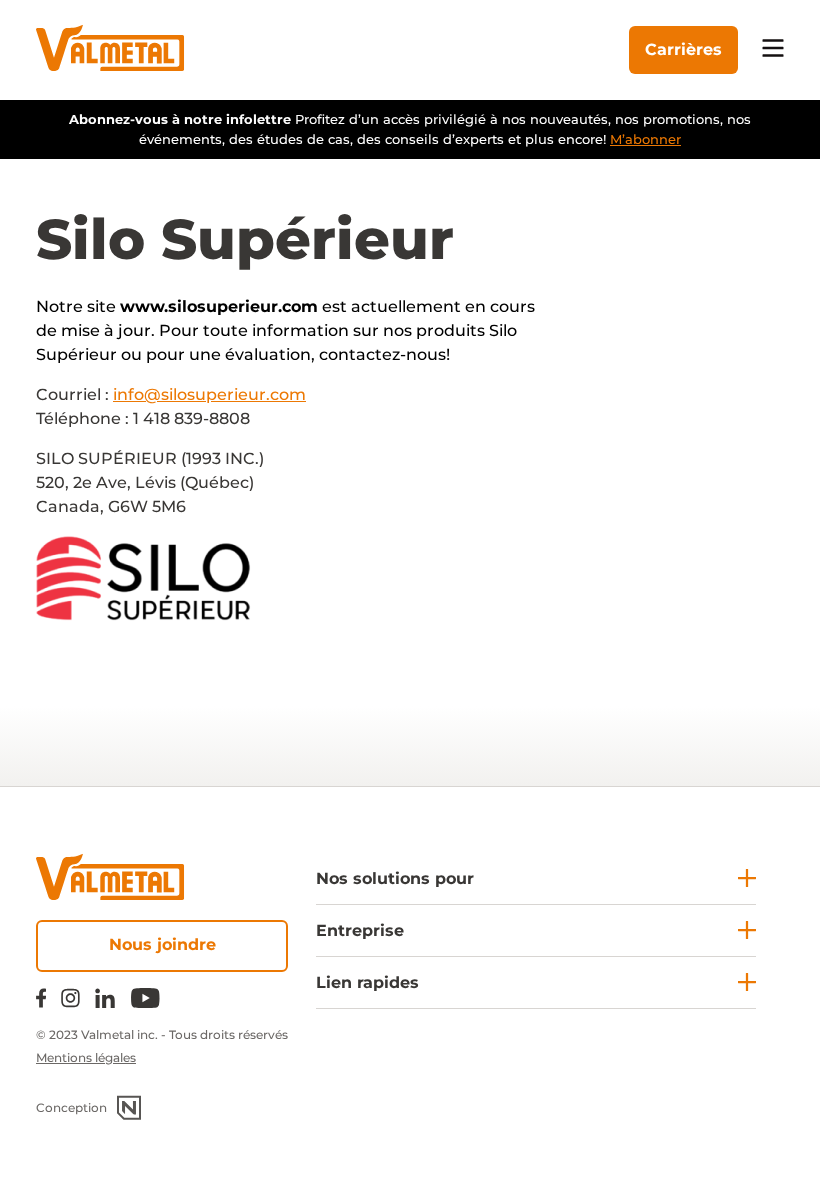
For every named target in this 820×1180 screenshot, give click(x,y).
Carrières (683, 49)
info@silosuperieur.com (209, 394)
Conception (71, 1107)
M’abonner (645, 139)
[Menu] (773, 50)
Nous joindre (162, 944)
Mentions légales (86, 1057)
